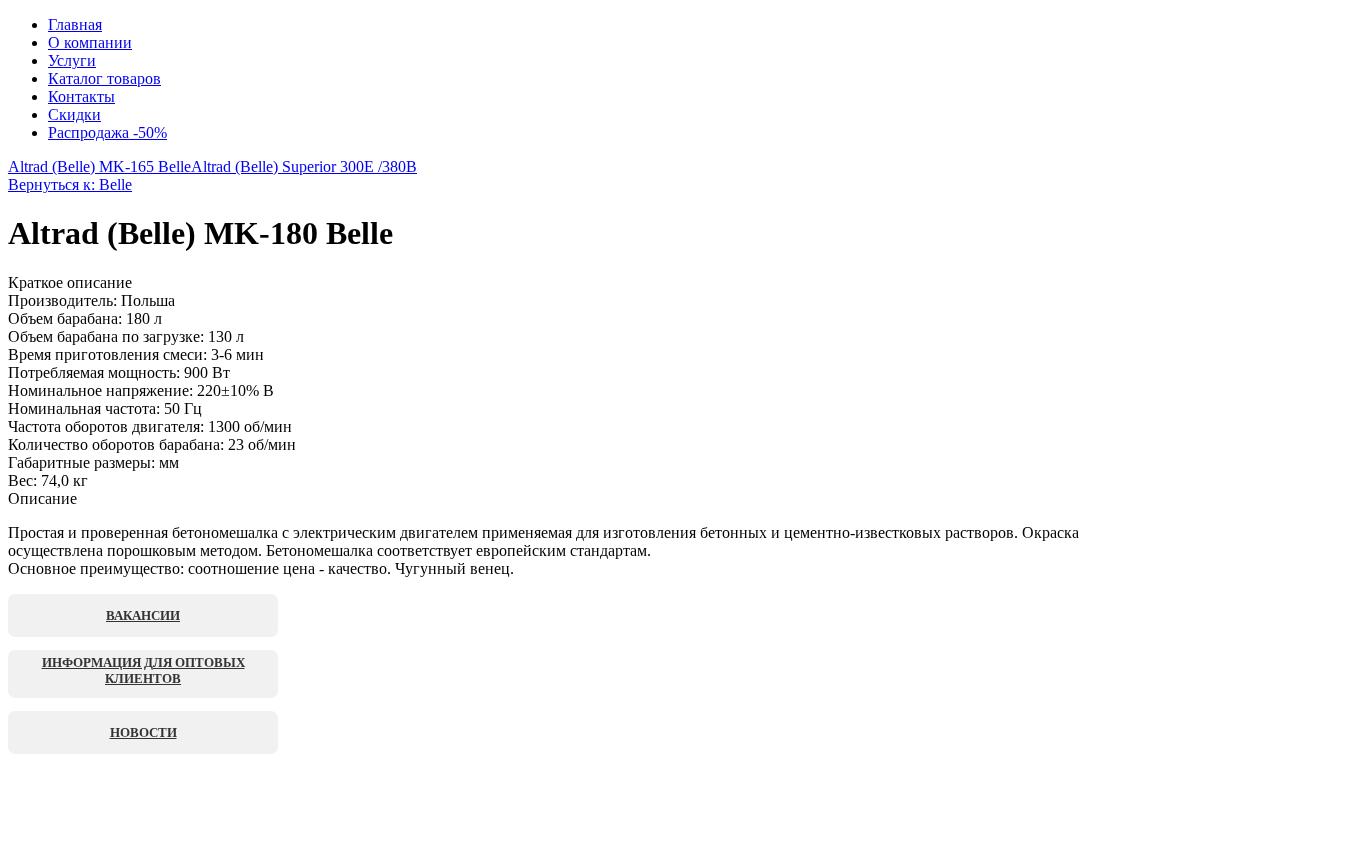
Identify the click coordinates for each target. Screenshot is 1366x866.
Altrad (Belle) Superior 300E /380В (304, 166)
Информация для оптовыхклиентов (143, 670)
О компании (90, 42)
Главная (75, 24)
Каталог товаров (104, 78)
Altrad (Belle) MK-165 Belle (99, 166)
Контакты (81, 96)
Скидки (74, 114)
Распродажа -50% (107, 132)
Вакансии (143, 615)
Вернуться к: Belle (70, 184)
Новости (143, 732)
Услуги (72, 60)
